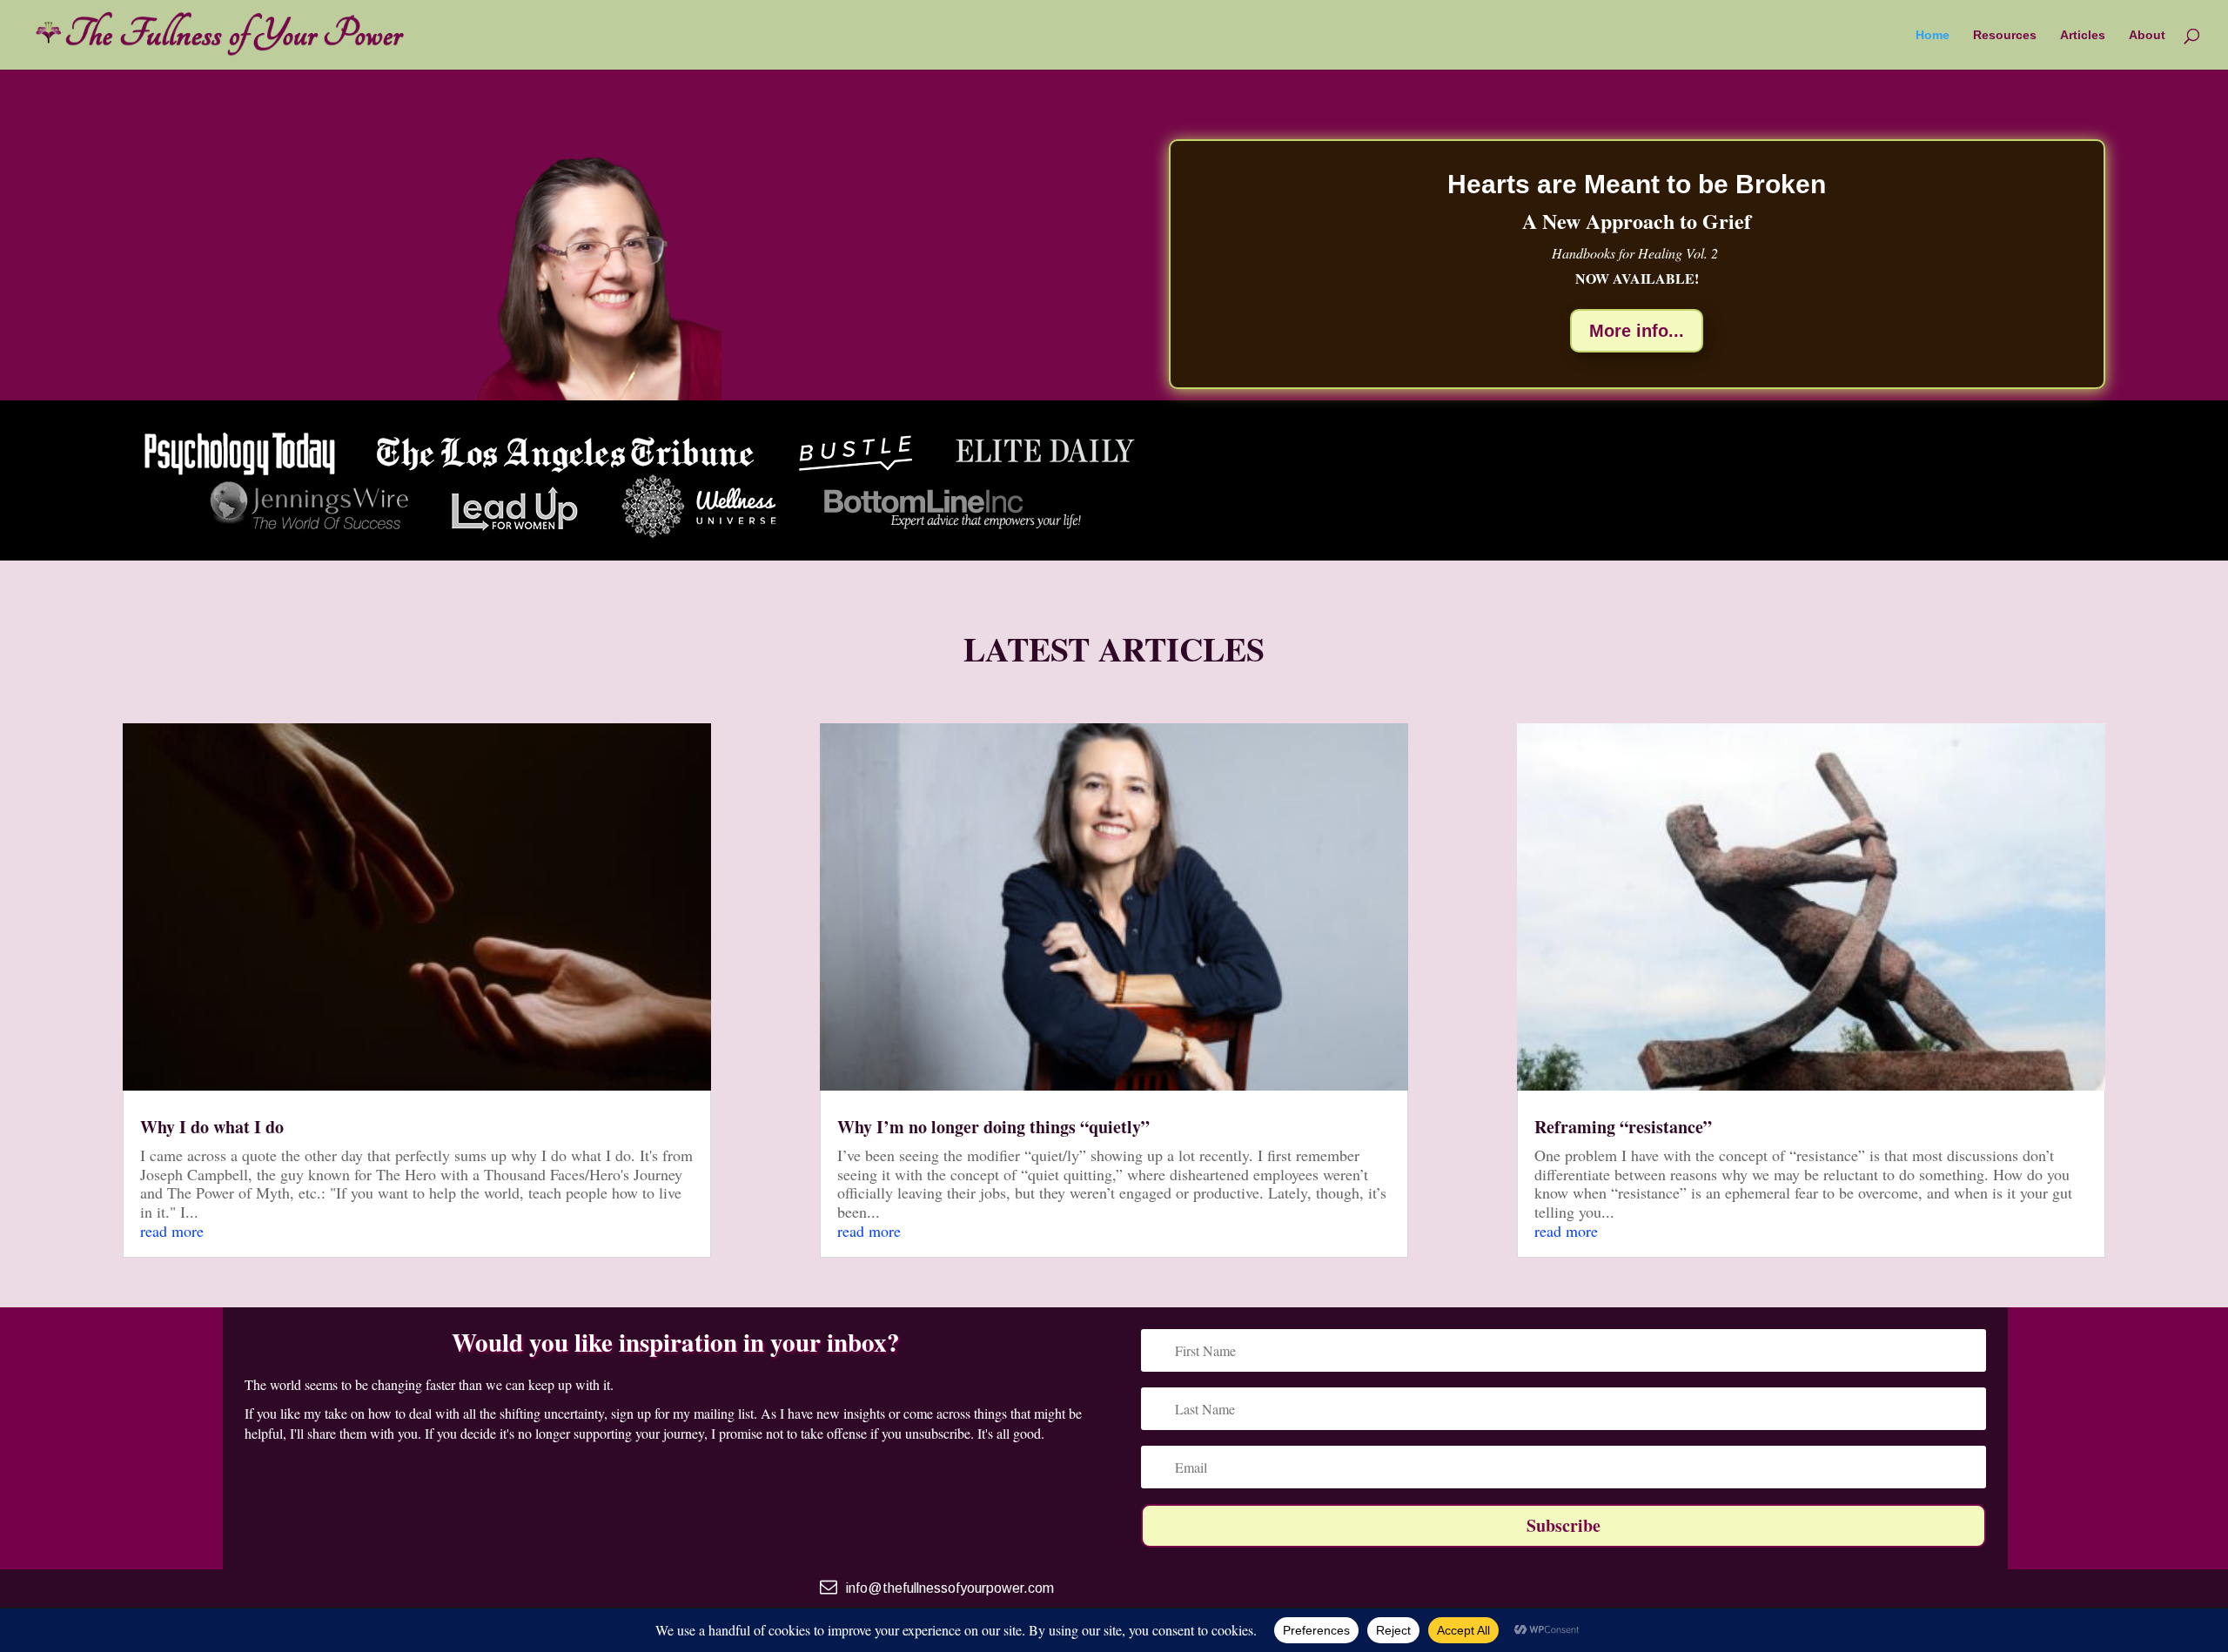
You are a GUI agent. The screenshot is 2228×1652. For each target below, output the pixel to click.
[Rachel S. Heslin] (591, 394)
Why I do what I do (212, 1127)
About (2147, 35)
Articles (2083, 35)
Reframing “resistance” (1623, 1127)
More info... (1637, 331)
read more (172, 1231)
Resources (2005, 35)
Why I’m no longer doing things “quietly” (993, 1127)
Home (1933, 35)
